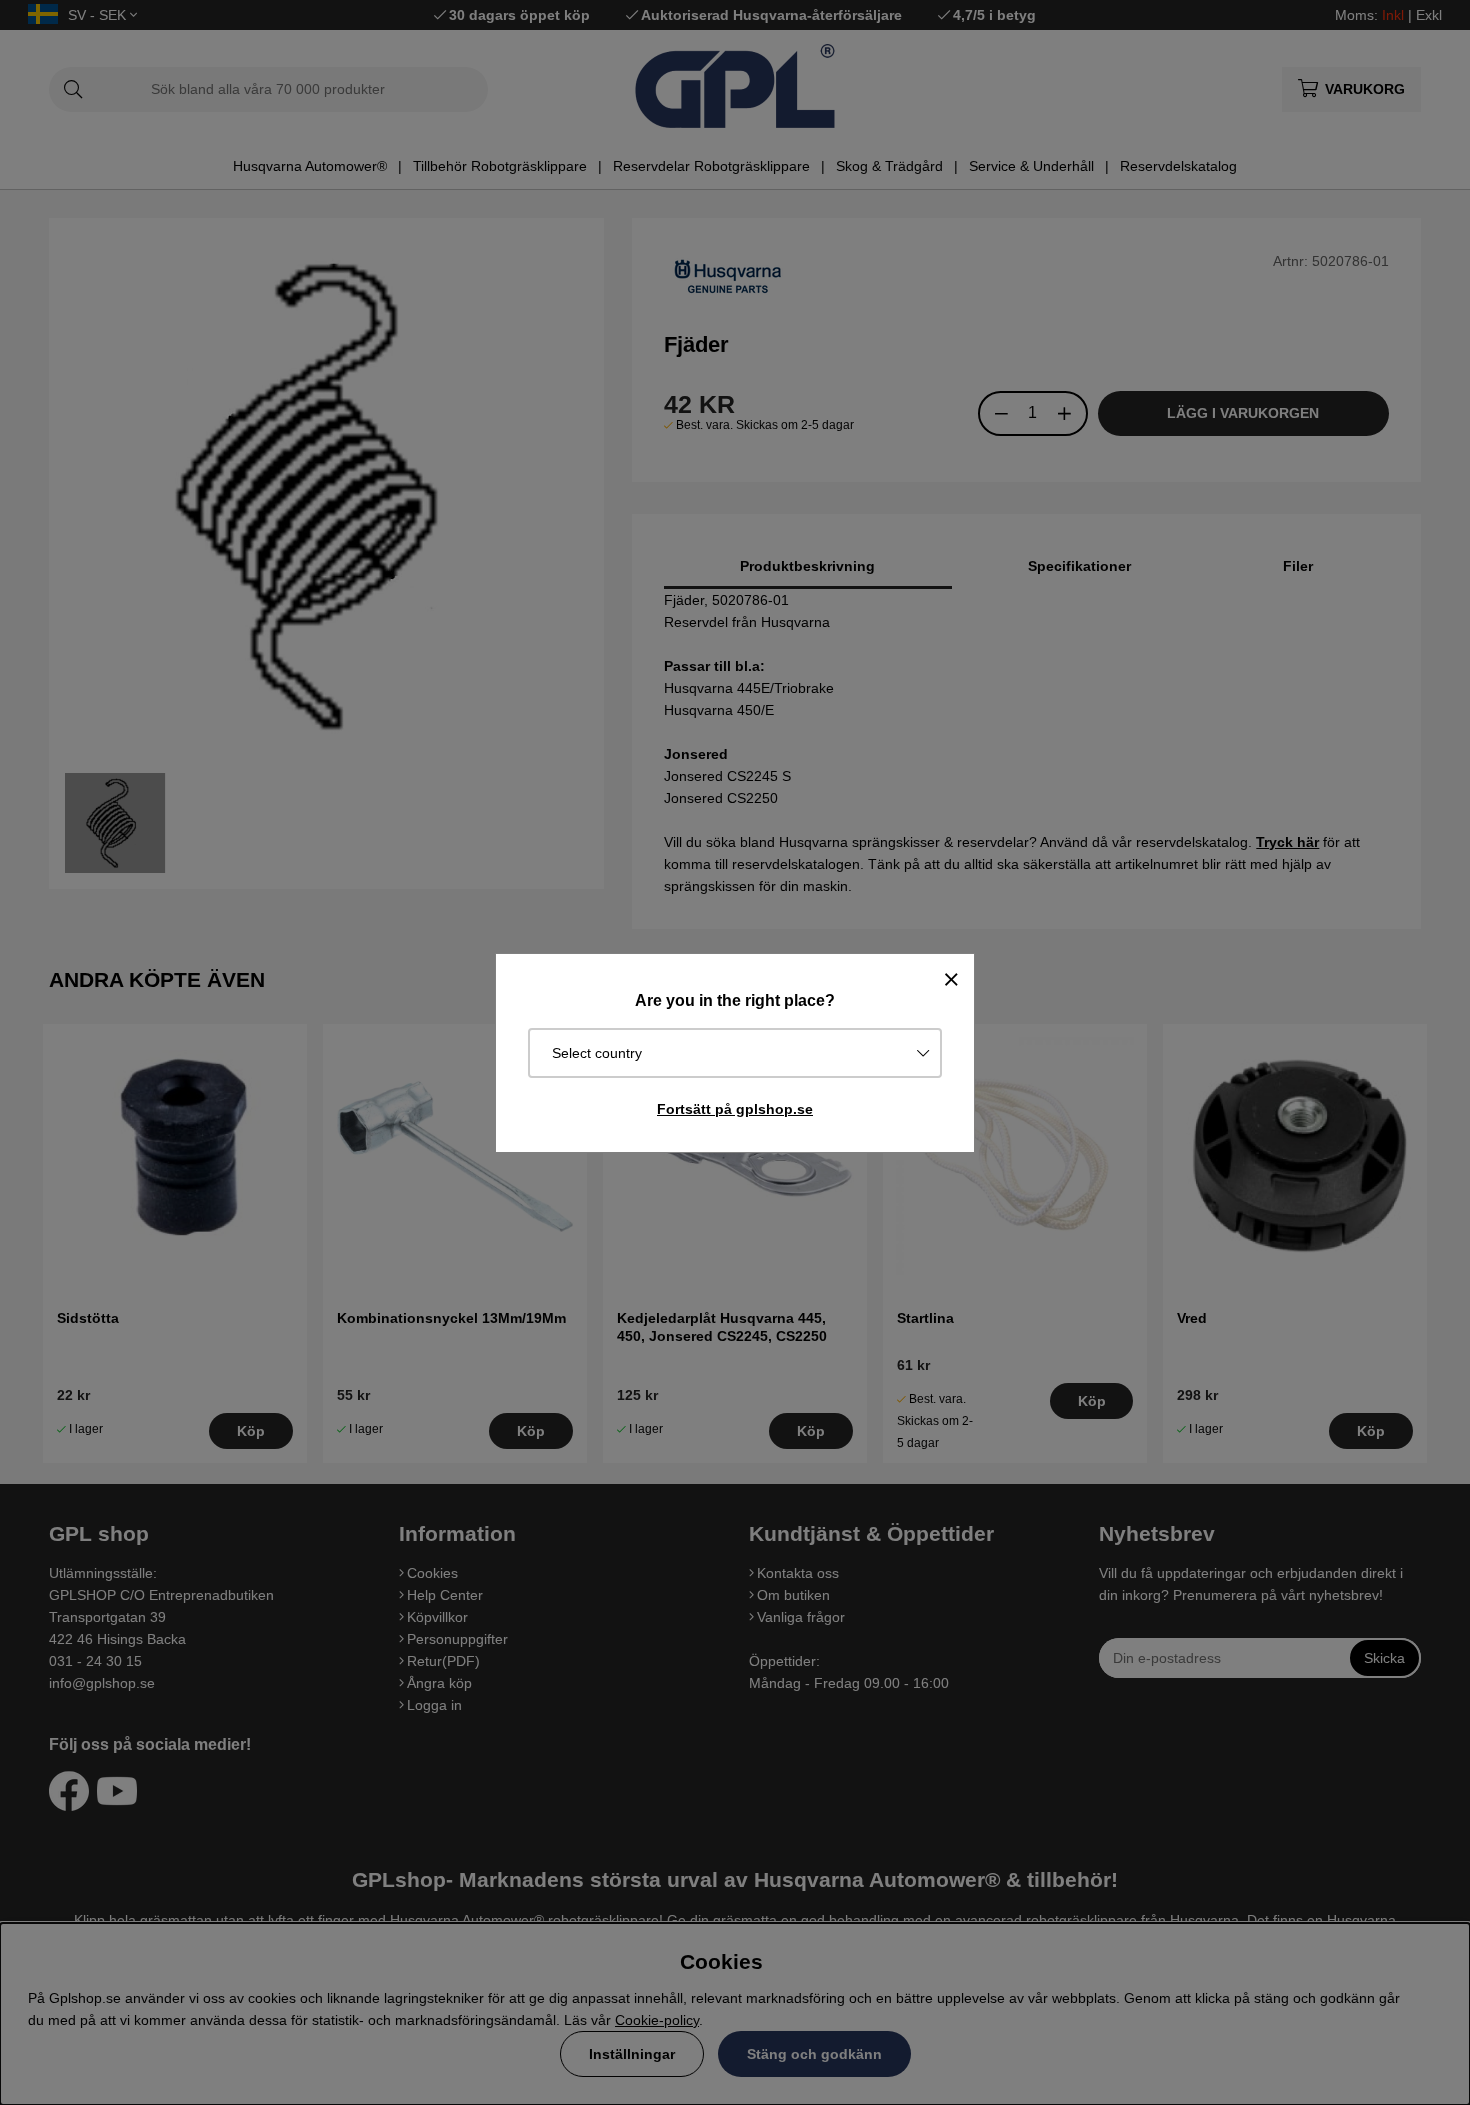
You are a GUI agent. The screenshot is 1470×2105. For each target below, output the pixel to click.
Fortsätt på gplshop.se (735, 1109)
